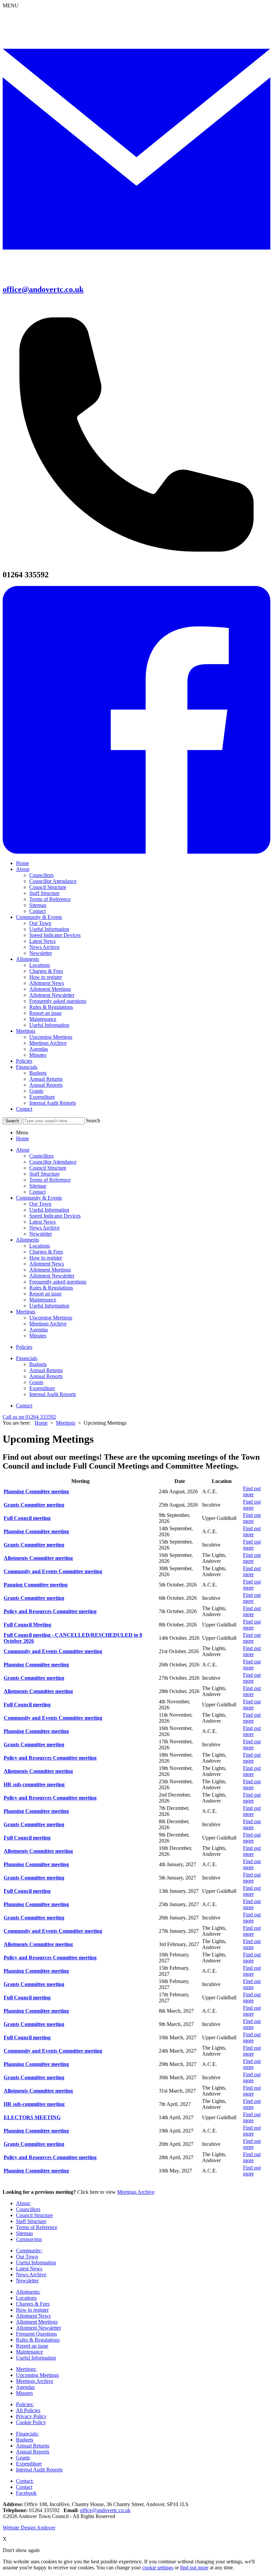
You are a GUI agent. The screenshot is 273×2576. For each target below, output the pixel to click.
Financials (27, 1067)
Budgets (38, 1073)
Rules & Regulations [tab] (51, 1288)
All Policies (28, 2410)
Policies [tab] (24, 1347)
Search (93, 1121)
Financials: (27, 2434)
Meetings (26, 1031)
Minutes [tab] (38, 1336)
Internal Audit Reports (53, 1103)
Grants (36, 1091)
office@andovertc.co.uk (105, 2510)
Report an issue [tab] (45, 1294)
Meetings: (26, 2369)
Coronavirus (29, 2239)
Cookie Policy (31, 2422)
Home (22, 863)
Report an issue (45, 1013)
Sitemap (38, 905)
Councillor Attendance (53, 881)
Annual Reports (46, 1085)
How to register (46, 977)
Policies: (25, 2404)
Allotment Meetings (50, 989)
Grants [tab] (36, 1382)
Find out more (252, 1491)
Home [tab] (22, 1139)
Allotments (27, 959)
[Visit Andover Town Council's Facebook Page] (136, 852)
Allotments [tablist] (27, 1240)
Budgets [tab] (38, 1364)
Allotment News (47, 983)
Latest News (42, 941)
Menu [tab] (22, 1133)
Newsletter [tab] (41, 1234)
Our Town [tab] (40, 1204)
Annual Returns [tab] (46, 1370)
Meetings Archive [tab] (48, 1324)
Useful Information (49, 929)
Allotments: (28, 2292)
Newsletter (41, 953)
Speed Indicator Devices (55, 935)
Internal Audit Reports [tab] (53, 1394)
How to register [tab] (46, 1258)
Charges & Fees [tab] (46, 1252)
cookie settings (158, 2568)
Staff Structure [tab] (44, 1174)
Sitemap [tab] (38, 1186)
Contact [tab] (37, 1192)
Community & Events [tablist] (39, 1198)
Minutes (38, 1055)
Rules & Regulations (51, 1007)
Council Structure (48, 887)
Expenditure (42, 1097)
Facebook (26, 2493)
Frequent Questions (36, 2334)
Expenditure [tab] (42, 1388)
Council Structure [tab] (48, 1168)
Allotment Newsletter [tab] (52, 1276)
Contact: (25, 2481)
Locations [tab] (40, 1246)
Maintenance (43, 1019)
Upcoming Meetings (51, 1037)
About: (23, 2203)
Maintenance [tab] (43, 1300)
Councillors (41, 875)
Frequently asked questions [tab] (58, 1282)
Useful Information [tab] (49, 1210)
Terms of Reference (50, 899)
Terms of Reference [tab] (50, 1180)
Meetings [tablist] (26, 1312)
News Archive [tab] (44, 1228)
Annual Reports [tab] (46, 1376)
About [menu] (23, 1150)
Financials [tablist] (27, 1358)
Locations (40, 965)
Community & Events (39, 917)
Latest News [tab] (42, 1222)
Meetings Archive (48, 1043)
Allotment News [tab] (47, 1264)
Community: (29, 2251)
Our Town (40, 923)
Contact (37, 911)
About (23, 869)
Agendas (39, 1049)
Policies (24, 1061)
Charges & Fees (46, 971)
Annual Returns (46, 1079)
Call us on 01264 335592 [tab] (29, 1417)
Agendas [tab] (39, 1330)
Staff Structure (44, 893)
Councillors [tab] (41, 1156)
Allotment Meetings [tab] (50, 1270)
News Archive (44, 947)
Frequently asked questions (58, 1001)
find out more (194, 2568)
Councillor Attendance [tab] (53, 1162)
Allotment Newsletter (52, 995)
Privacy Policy (31, 2416)
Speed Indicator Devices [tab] (55, 1216)
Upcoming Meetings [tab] (51, 1318)
